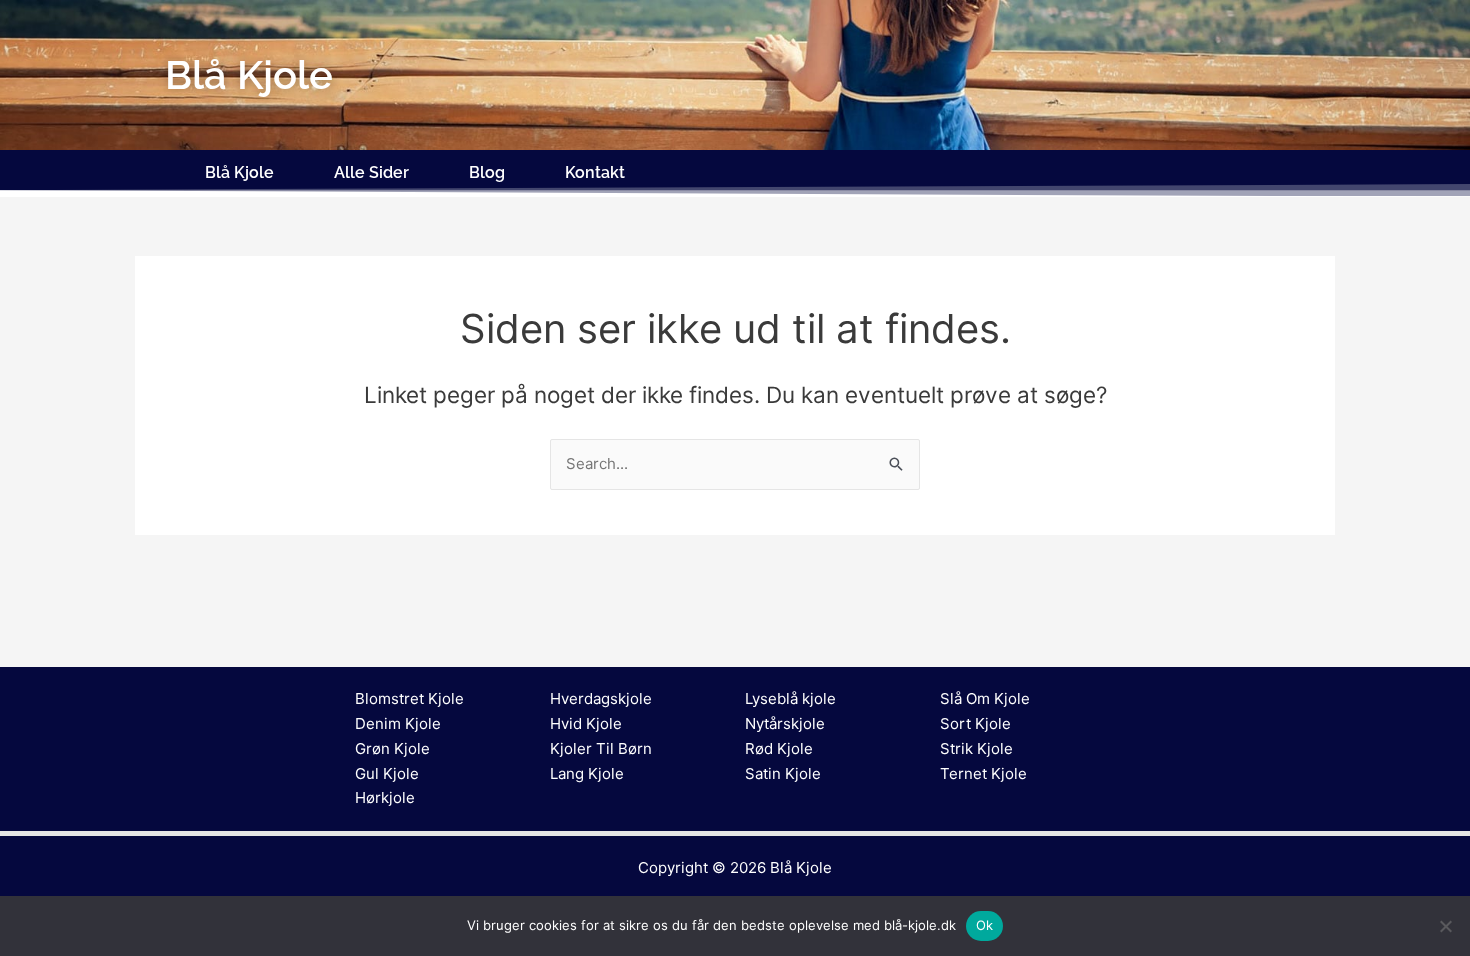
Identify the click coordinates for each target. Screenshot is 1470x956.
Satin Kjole (783, 773)
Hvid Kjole (586, 723)
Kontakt (595, 172)
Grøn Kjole (392, 748)
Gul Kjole (387, 773)
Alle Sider (371, 172)
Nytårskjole (785, 723)
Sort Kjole (975, 723)
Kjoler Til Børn (601, 748)
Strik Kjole (976, 748)
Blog (487, 172)
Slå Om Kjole (985, 698)
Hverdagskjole (601, 698)
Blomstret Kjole (409, 698)
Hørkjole (385, 797)
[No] (1445, 926)
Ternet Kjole (983, 773)
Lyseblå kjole (790, 698)
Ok (985, 925)
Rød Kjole (779, 748)
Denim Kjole (398, 723)
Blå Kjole (239, 172)
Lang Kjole (587, 773)
